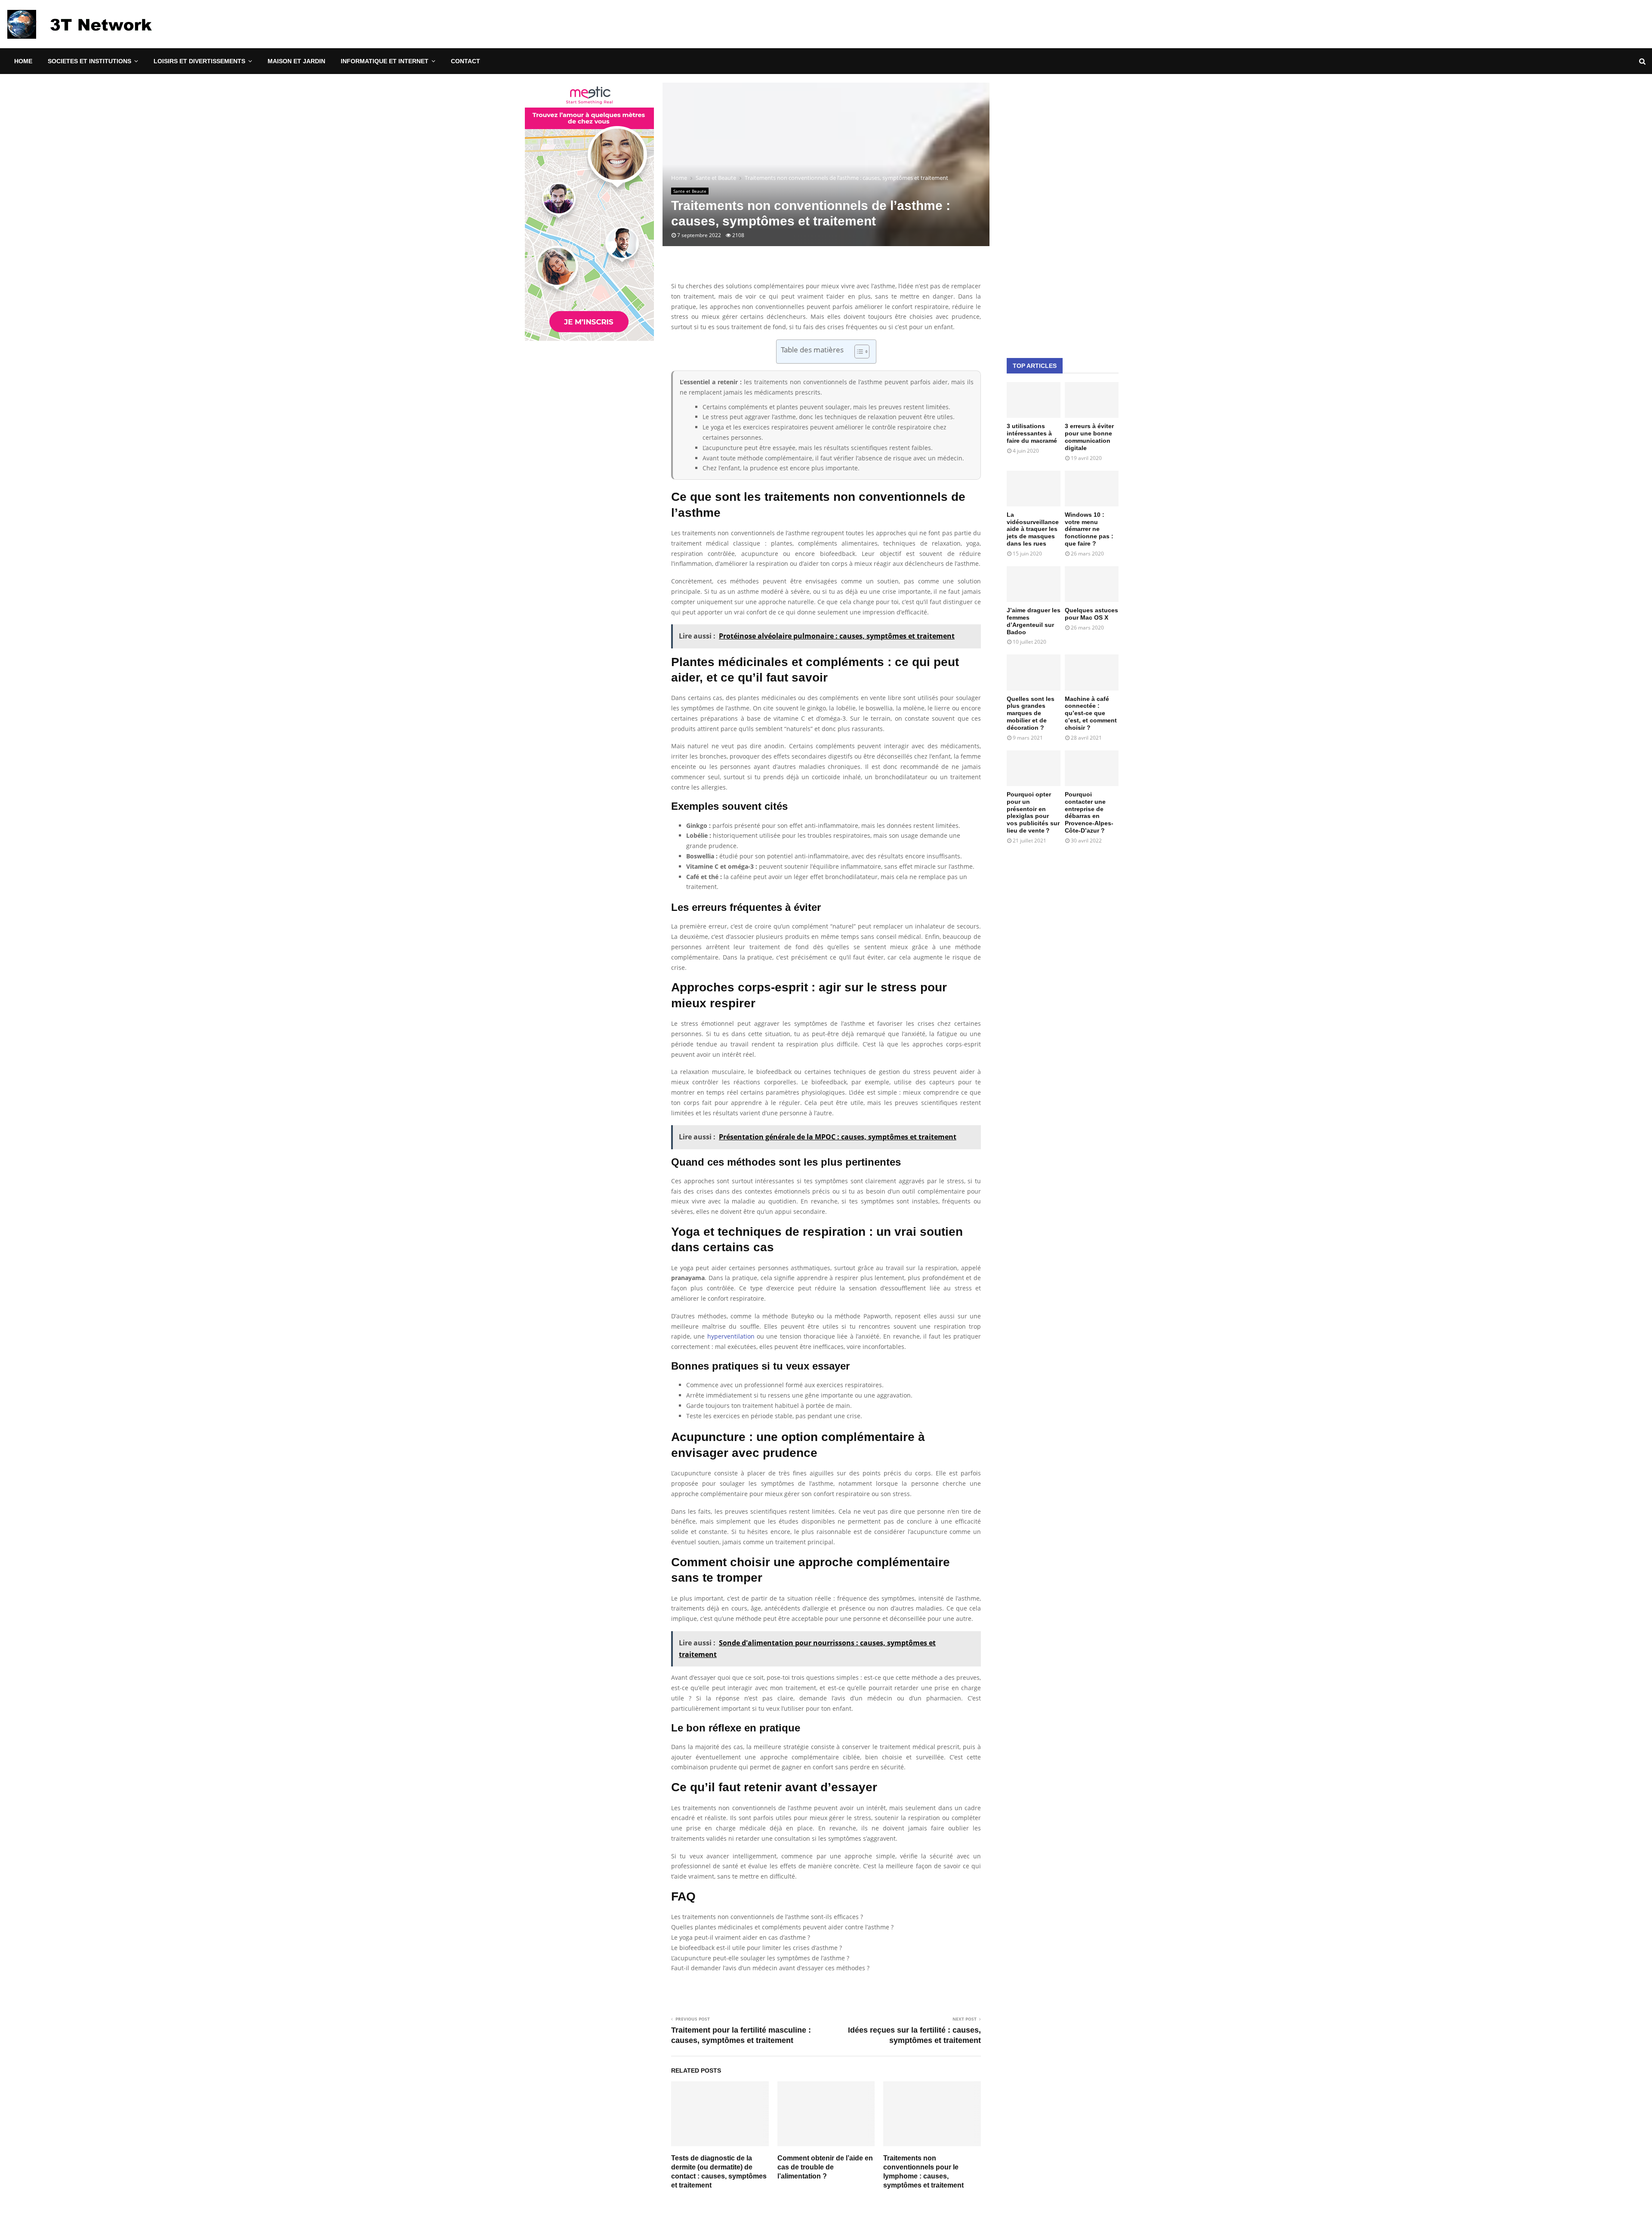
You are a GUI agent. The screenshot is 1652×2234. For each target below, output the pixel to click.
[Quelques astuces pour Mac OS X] (1092, 584)
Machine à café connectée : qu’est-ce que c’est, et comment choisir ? (1091, 713)
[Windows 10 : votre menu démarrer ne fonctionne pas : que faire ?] (1092, 489)
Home (23, 61)
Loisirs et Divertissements (199, 61)
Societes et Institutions (89, 61)
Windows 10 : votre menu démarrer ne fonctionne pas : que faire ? (1089, 529)
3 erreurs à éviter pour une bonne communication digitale (1089, 437)
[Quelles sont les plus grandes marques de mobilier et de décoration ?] (1034, 672)
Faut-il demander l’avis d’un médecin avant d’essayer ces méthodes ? (770, 1968)
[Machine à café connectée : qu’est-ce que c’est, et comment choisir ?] (1092, 672)
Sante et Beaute (690, 191)
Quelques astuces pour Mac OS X (1091, 614)
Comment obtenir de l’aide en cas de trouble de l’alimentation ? (825, 2167)
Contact (465, 61)
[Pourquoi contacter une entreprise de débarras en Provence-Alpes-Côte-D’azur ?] (1092, 768)
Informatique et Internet (385, 61)
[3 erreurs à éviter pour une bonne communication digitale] (1092, 400)
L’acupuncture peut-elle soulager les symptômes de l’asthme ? (760, 1958)
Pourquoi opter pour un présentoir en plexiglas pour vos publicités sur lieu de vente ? (1033, 812)
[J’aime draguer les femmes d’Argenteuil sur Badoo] (1034, 584)
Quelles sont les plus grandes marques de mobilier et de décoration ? (1031, 713)
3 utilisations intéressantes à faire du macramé (1032, 433)
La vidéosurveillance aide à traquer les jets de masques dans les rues (1033, 529)
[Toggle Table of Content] (858, 352)
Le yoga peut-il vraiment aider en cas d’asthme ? (741, 1937)
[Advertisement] (1063, 212)
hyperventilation (731, 1336)
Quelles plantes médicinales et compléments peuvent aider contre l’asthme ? (782, 1927)
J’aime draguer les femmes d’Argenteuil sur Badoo (1034, 621)
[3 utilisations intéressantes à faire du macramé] (1034, 400)
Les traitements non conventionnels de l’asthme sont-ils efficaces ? (767, 1917)
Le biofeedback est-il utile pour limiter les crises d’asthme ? (757, 1948)
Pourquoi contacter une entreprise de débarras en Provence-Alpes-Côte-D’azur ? (1089, 812)
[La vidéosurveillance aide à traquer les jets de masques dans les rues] (1034, 489)
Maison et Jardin (296, 61)
